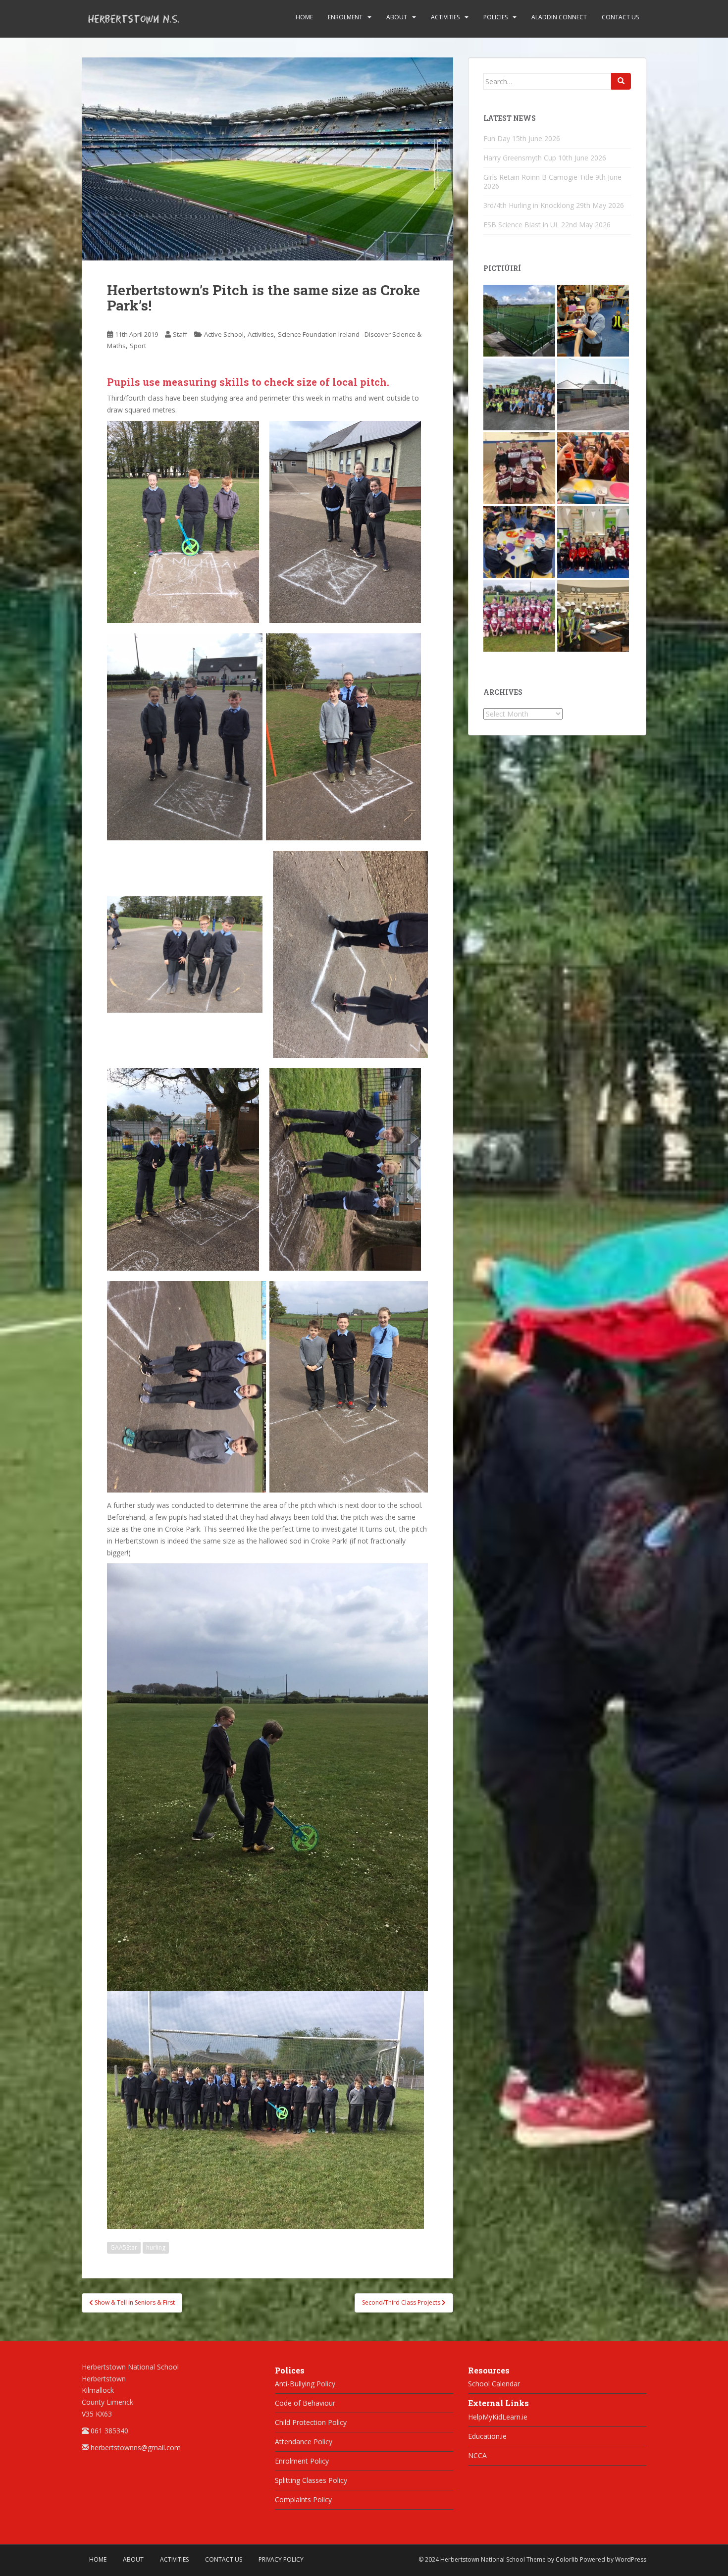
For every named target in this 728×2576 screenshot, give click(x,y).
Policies (495, 17)
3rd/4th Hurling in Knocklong (529, 205)
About (397, 17)
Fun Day (497, 138)
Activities (445, 17)
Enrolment (345, 17)
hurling (156, 2247)
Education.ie (487, 2436)
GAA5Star (124, 2247)
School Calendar (494, 2384)
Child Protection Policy (311, 2422)
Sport (138, 346)
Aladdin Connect (559, 17)
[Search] (621, 81)
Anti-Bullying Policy (305, 2384)
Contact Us (620, 17)
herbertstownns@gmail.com (136, 2447)
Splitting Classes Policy (311, 2480)
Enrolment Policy (302, 2461)
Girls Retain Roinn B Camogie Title (538, 177)
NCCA (477, 2455)
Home (304, 17)
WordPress (631, 2559)
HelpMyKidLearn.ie (498, 2417)
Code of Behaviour (305, 2403)
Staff (180, 334)
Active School (224, 334)
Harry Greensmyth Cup (520, 158)
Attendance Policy (304, 2442)
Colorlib (567, 2559)
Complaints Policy (303, 2499)
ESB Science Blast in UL (521, 225)
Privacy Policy (281, 2559)
